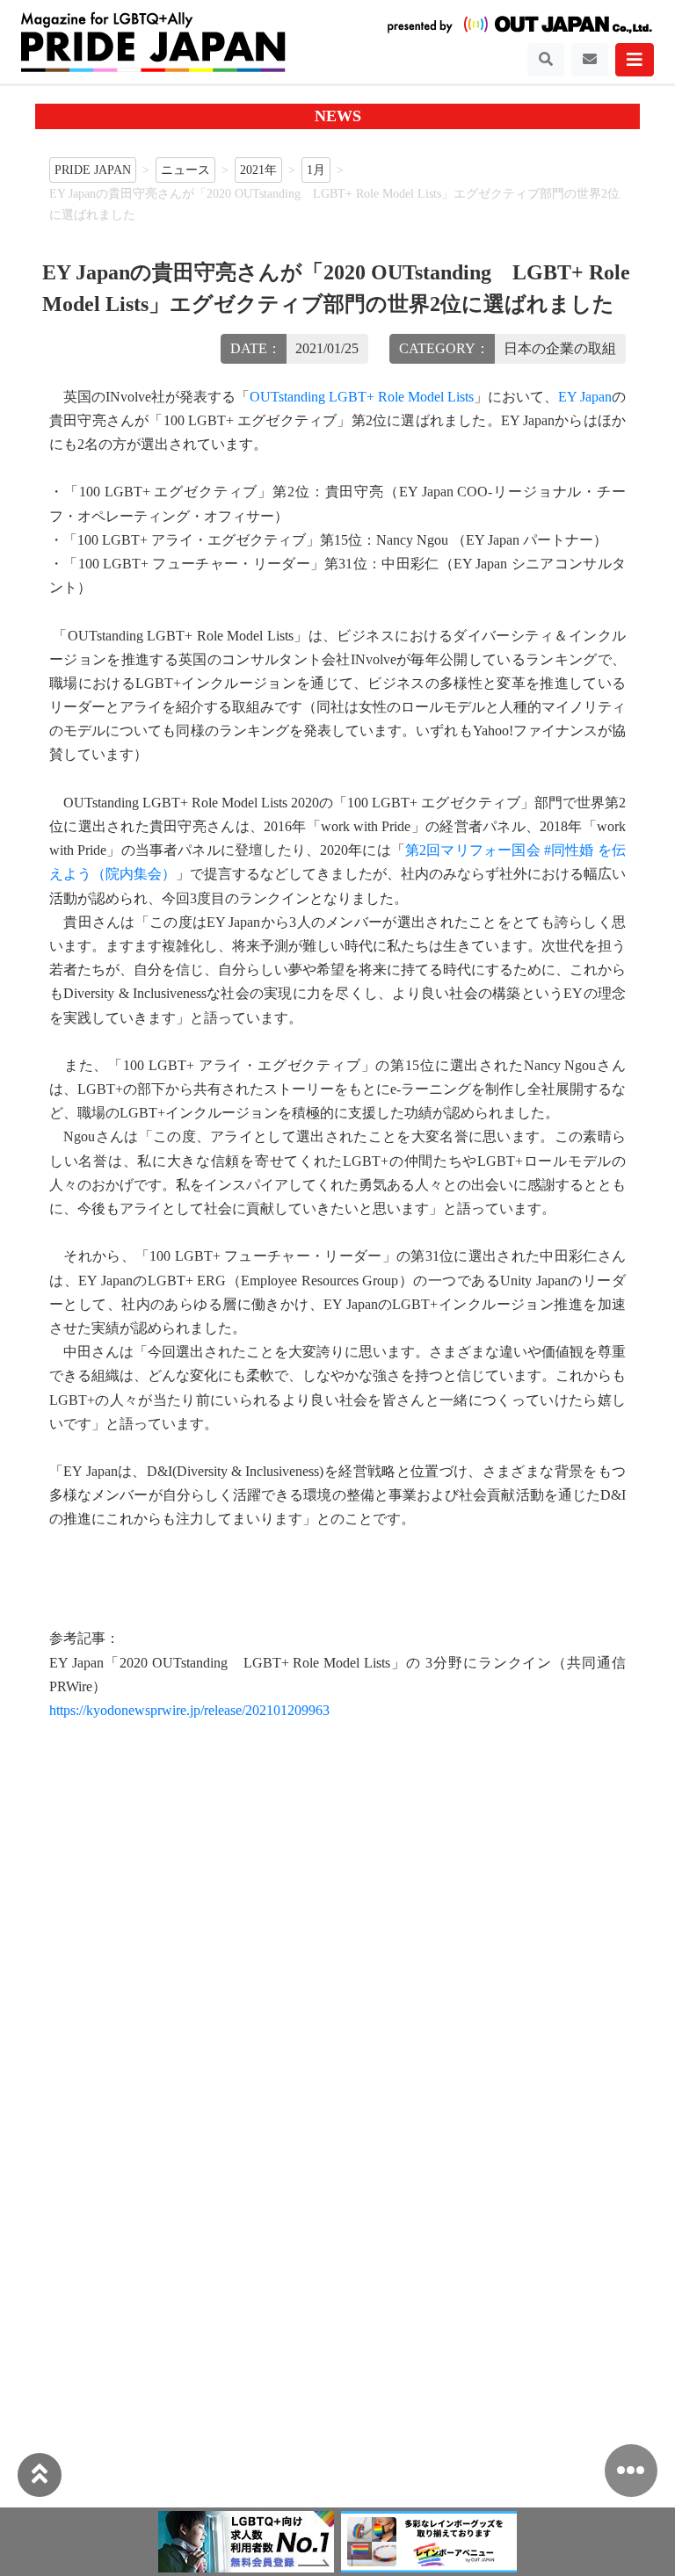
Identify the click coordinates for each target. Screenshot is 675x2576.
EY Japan (585, 397)
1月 (316, 170)
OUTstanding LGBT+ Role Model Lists (362, 397)
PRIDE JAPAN (93, 170)
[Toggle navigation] (546, 60)
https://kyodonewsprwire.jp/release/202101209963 (189, 1710)
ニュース (185, 170)
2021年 (258, 170)
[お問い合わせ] (590, 60)
